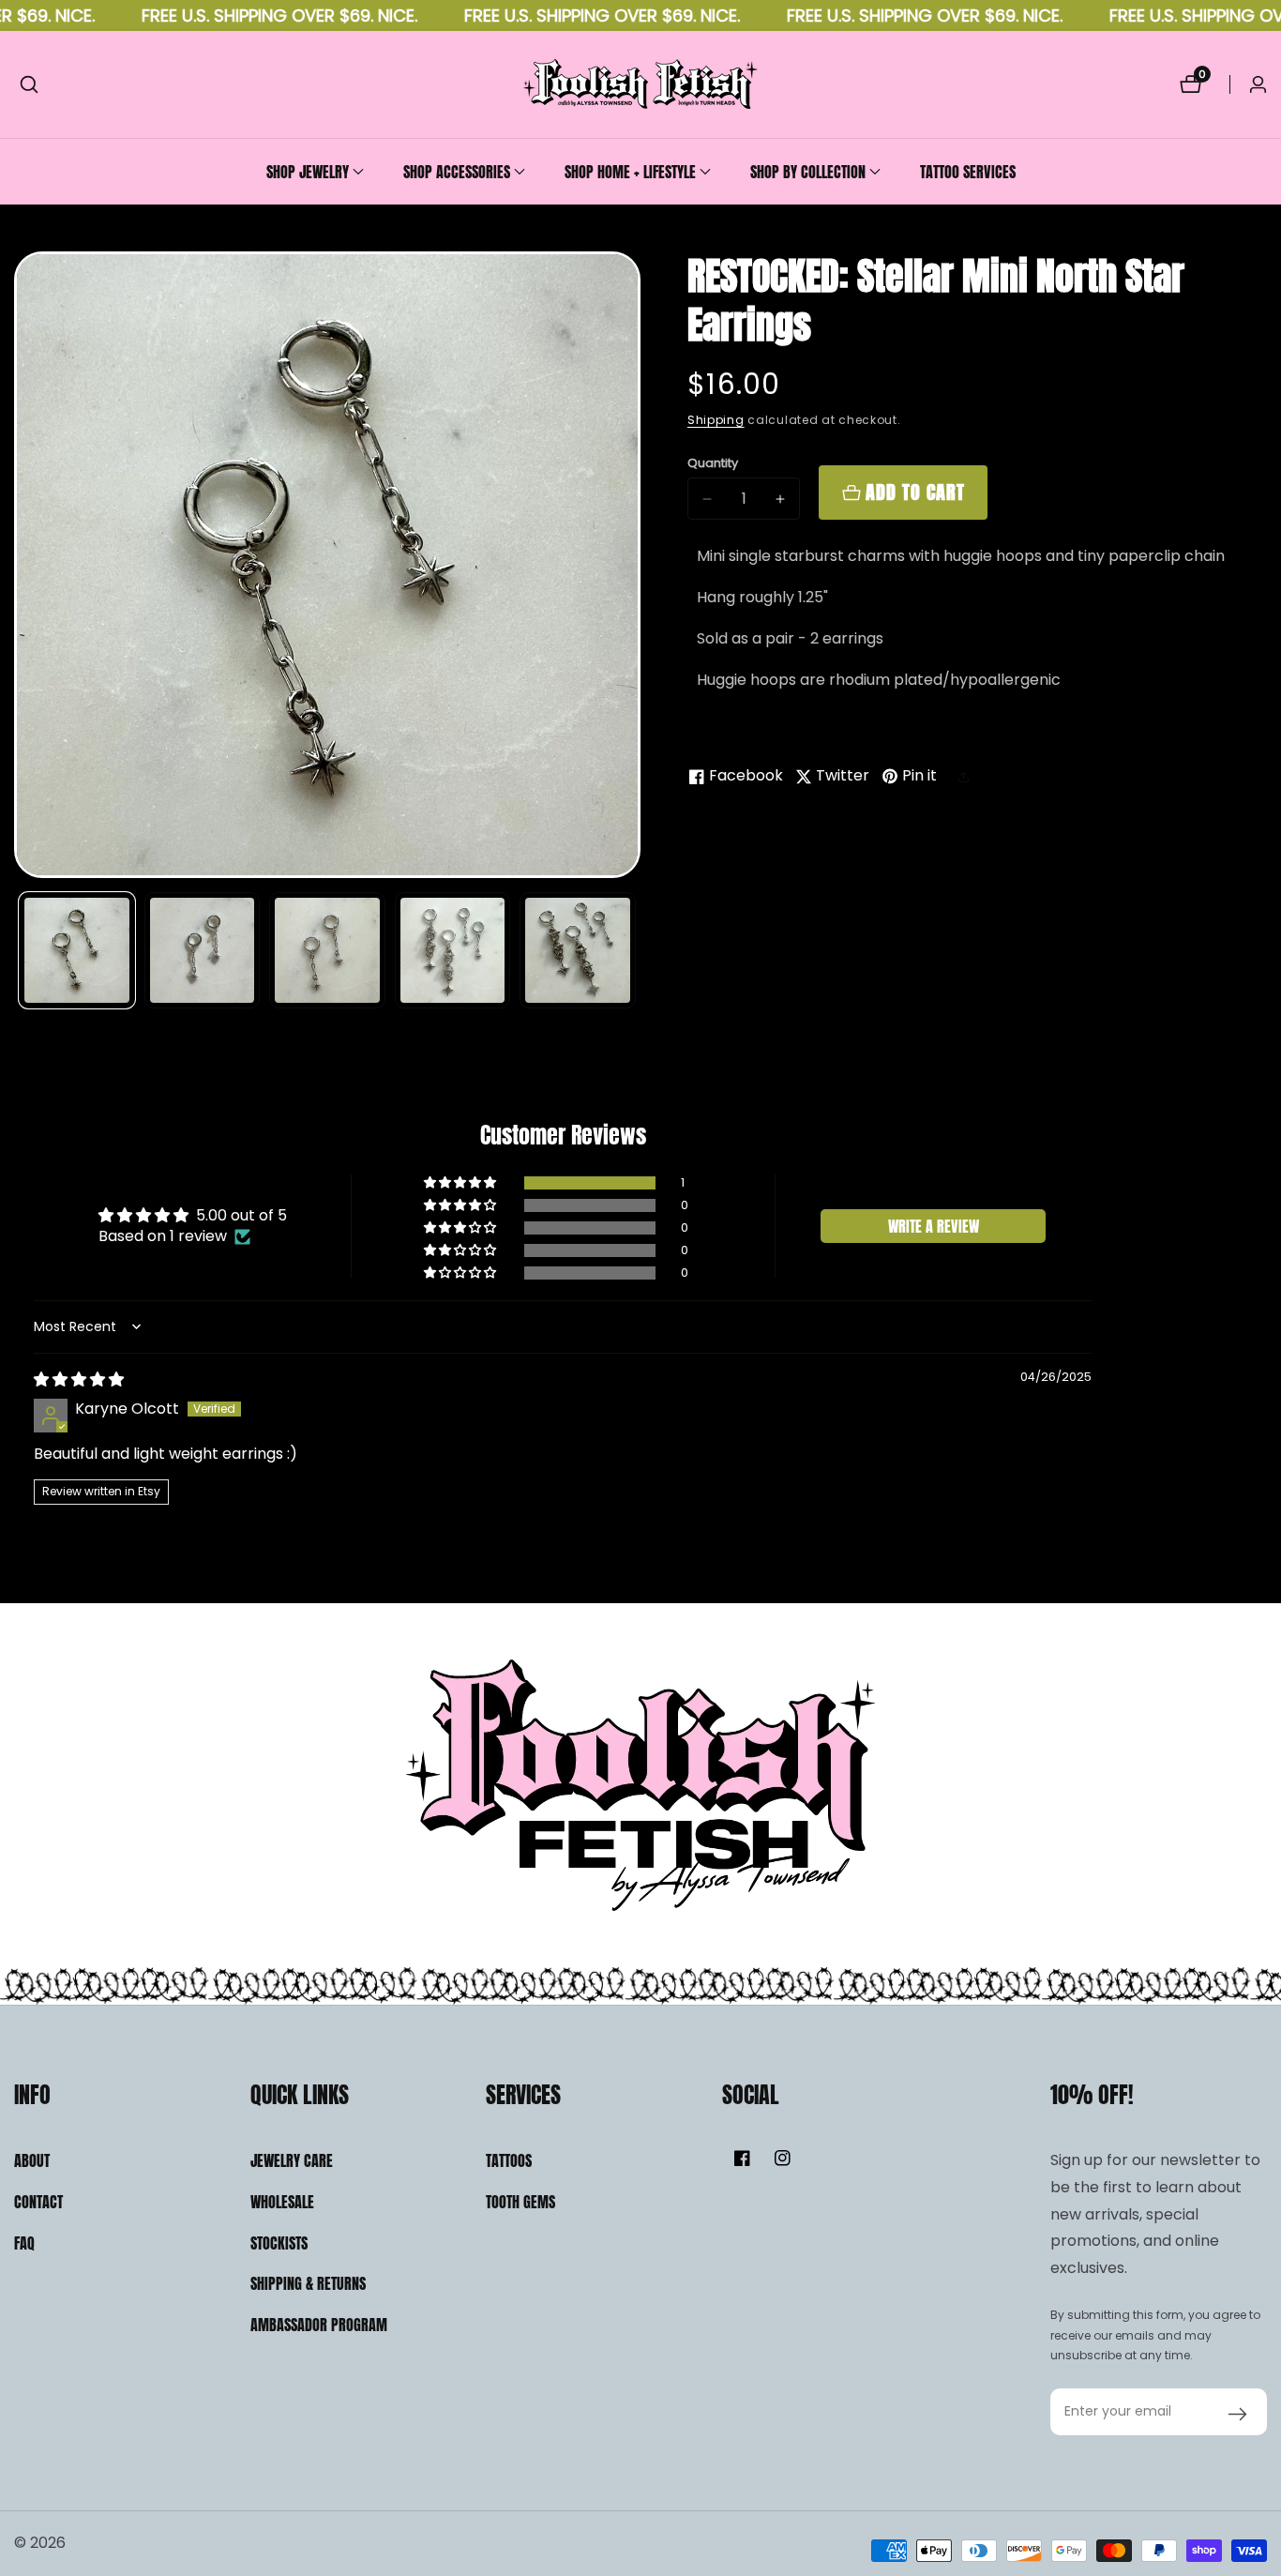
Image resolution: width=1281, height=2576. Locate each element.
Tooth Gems (520, 2202)
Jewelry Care (292, 2160)
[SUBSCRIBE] (1237, 2412)
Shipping (716, 420)
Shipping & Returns (308, 2283)
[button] (308, 172)
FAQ (24, 2243)
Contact (38, 2202)
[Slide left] (21, 951)
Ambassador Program (319, 2325)
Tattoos (509, 2160)
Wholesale (282, 2202)
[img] (79, 1379)
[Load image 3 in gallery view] (327, 950)
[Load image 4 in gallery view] (453, 950)
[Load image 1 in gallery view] (77, 950)
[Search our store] (29, 84)
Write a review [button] (934, 1226)
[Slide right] (633, 951)
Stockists (279, 2243)
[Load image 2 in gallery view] (203, 950)
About (32, 2160)
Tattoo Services (968, 172)
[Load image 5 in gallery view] (578, 950)
